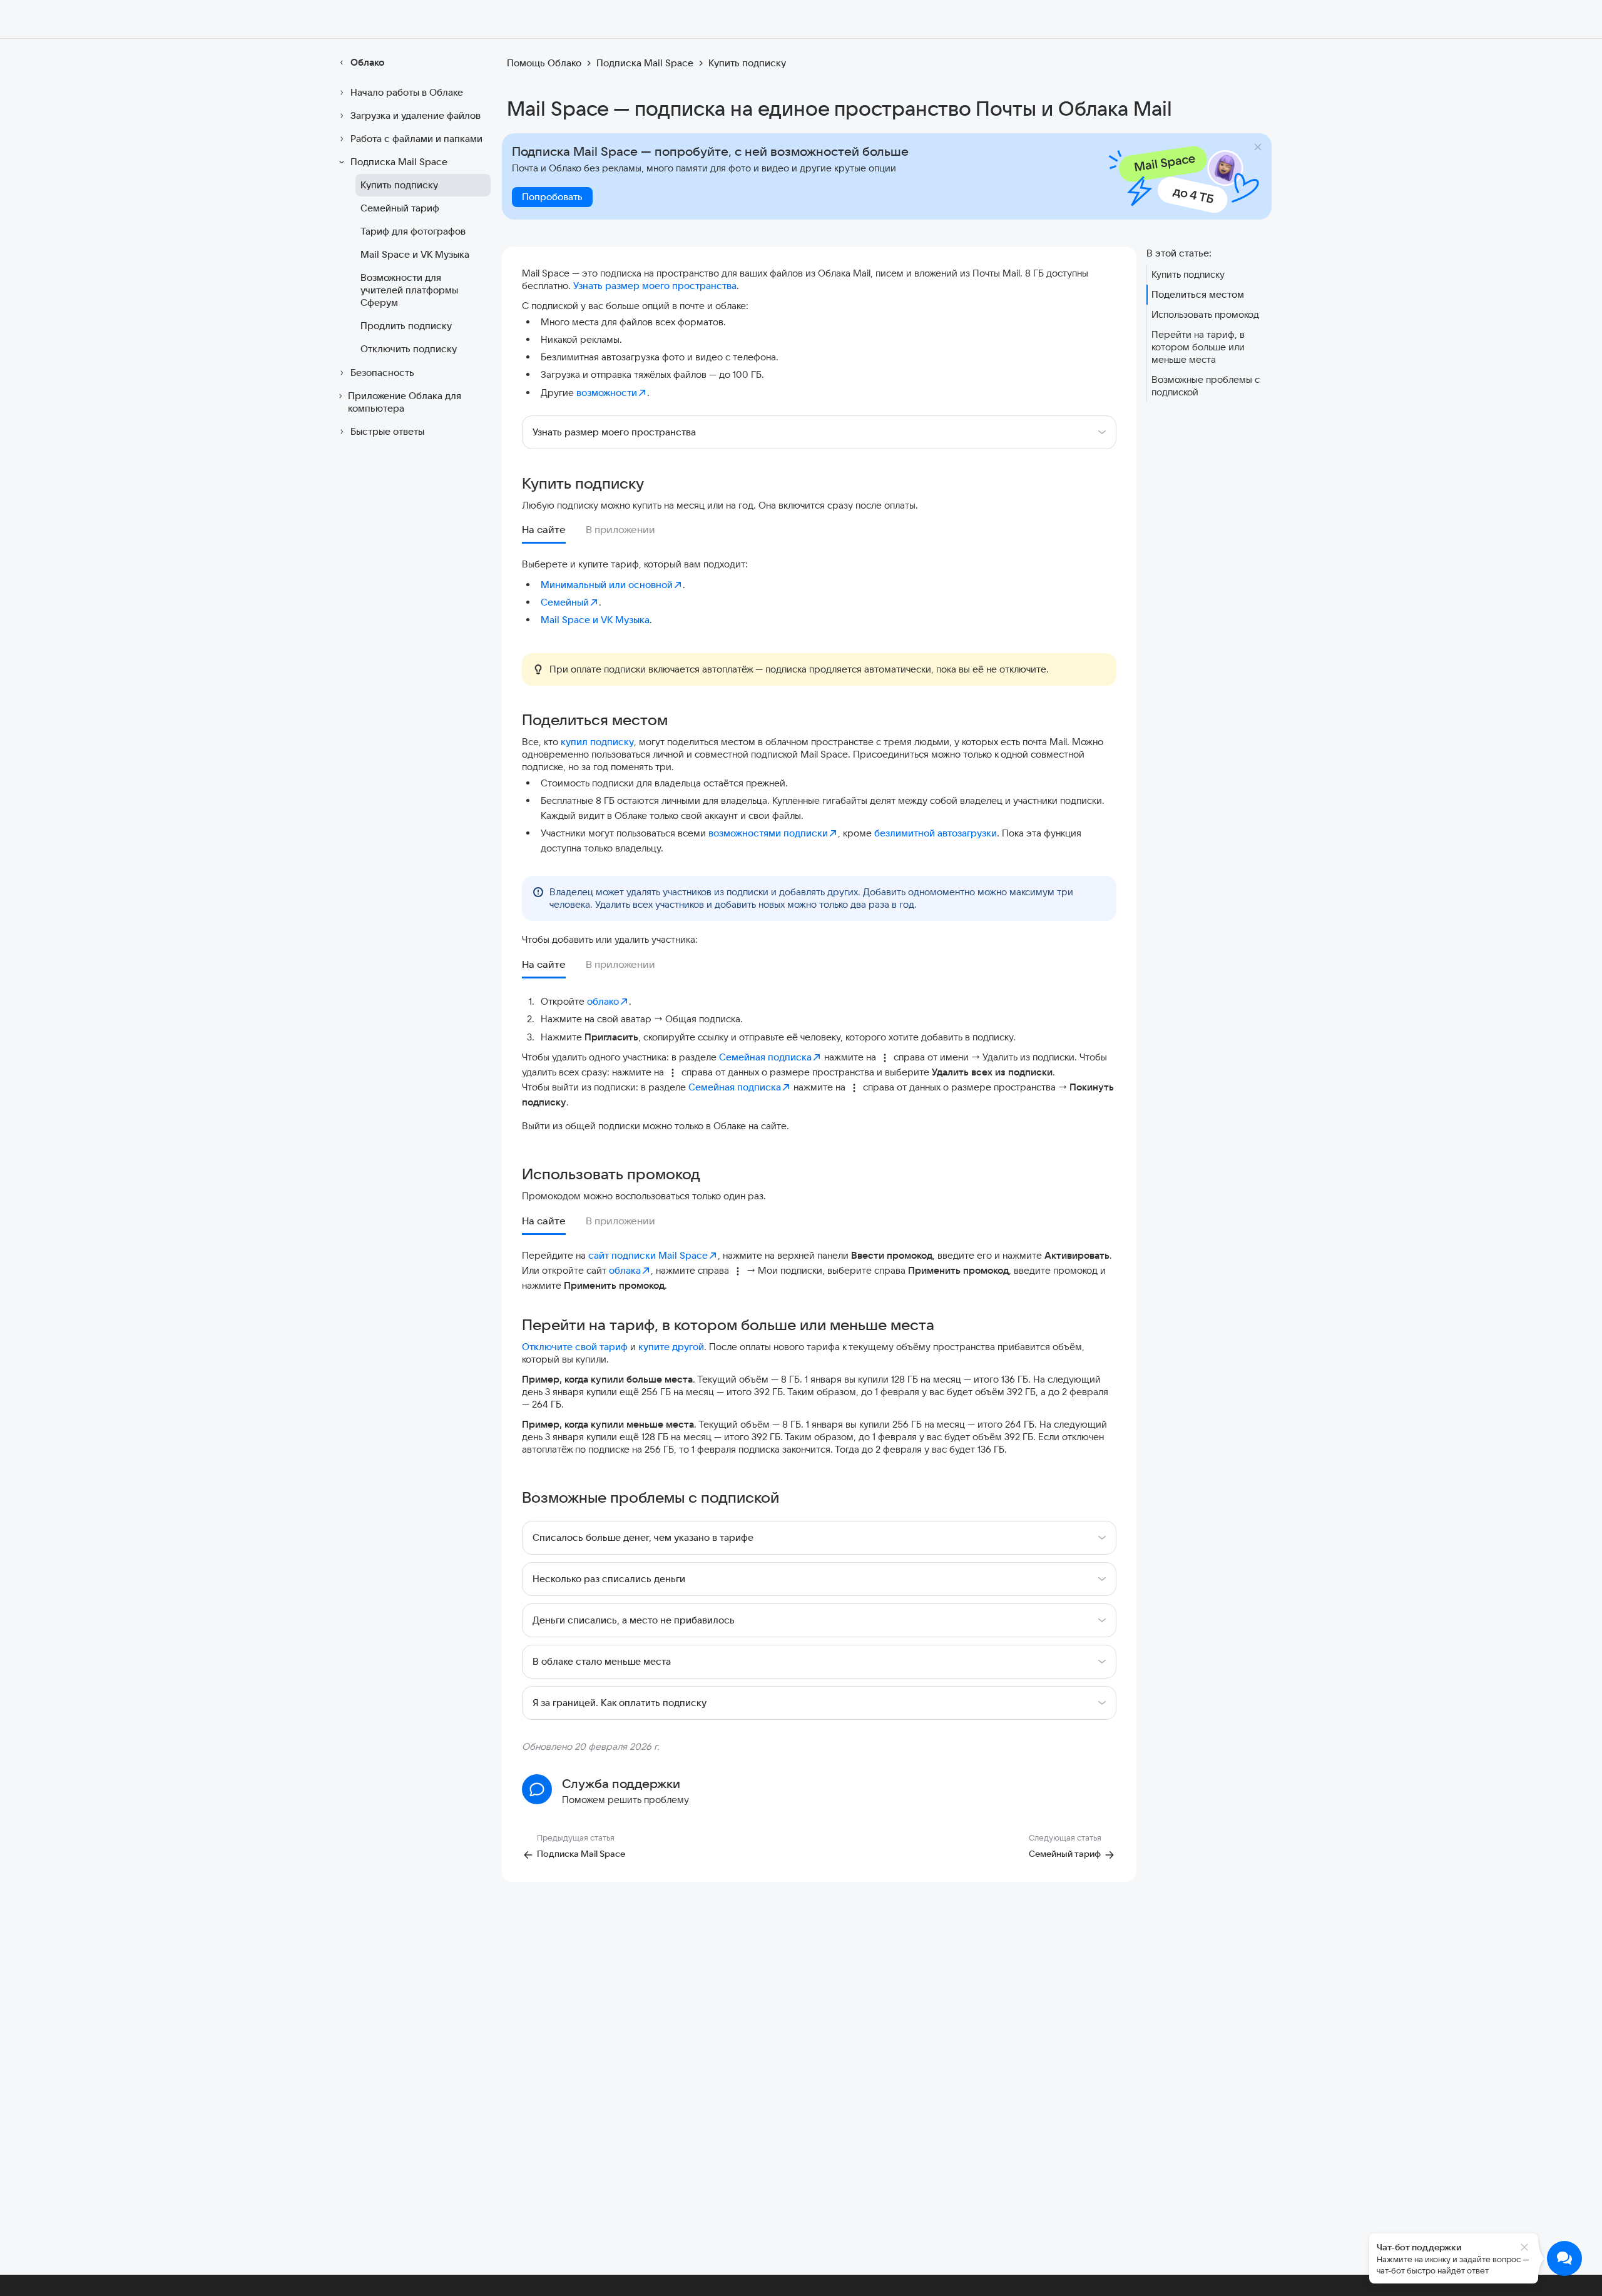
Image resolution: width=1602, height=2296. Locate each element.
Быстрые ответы (387, 431)
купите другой (671, 1347)
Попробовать (552, 197)
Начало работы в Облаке (407, 92)
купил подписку (597, 742)
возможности (607, 393)
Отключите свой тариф (575, 1347)
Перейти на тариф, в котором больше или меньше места (1198, 347)
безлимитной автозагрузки (936, 833)
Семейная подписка (765, 1057)
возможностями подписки (768, 833)
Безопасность (382, 373)
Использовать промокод (1205, 314)
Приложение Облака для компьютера (405, 402)
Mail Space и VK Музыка (415, 254)
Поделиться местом (1198, 294)
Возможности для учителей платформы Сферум (409, 290)
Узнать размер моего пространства (655, 286)
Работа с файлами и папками (416, 139)
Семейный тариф (400, 208)
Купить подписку (399, 185)
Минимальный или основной (607, 585)
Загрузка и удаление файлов (416, 115)
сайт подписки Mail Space (648, 1255)
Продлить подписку (406, 326)
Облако (367, 62)
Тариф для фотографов (413, 231)
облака (625, 1270)
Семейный (565, 602)
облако (603, 1001)
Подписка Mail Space (399, 162)
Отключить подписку (409, 349)
